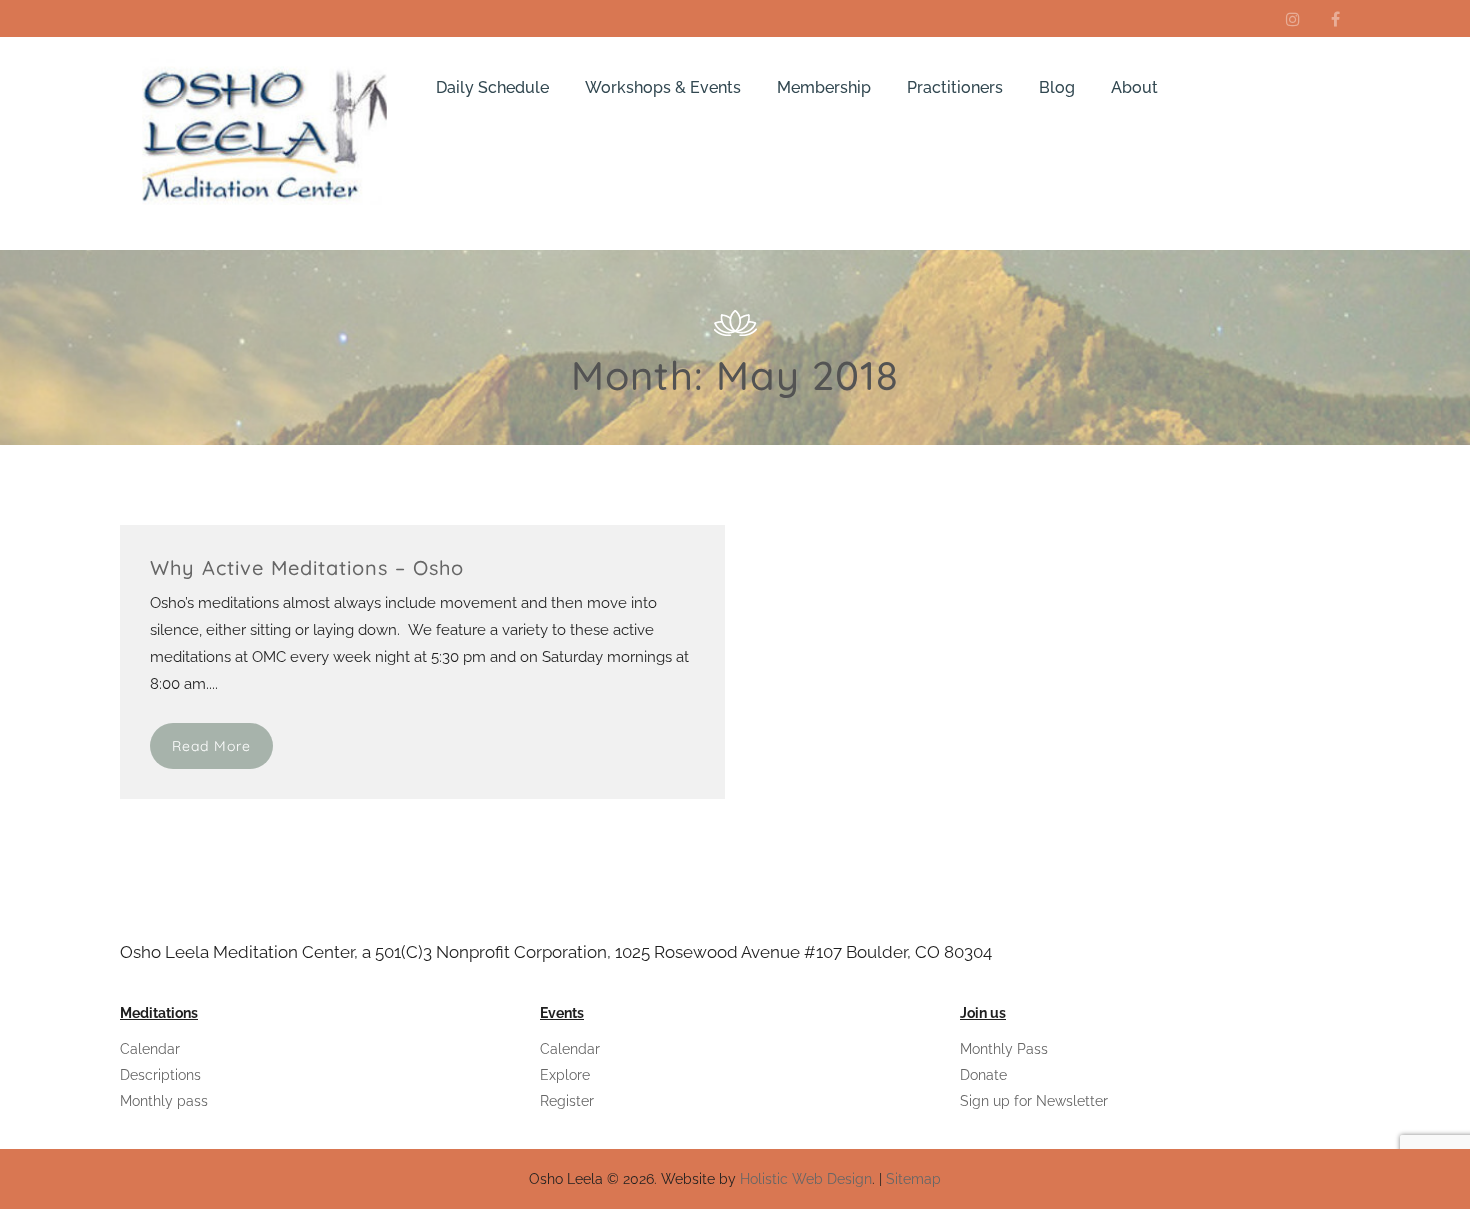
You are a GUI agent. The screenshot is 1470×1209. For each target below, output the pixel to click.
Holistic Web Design (806, 1179)
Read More (211, 746)
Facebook (1335, 19)
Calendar (150, 1049)
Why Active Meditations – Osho (307, 567)
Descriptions (160, 1075)
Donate (983, 1075)
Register (567, 1101)
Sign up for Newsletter (1034, 1101)
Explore (565, 1075)
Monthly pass (164, 1101)
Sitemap (913, 1179)
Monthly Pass (1004, 1049)
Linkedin (1293, 19)
